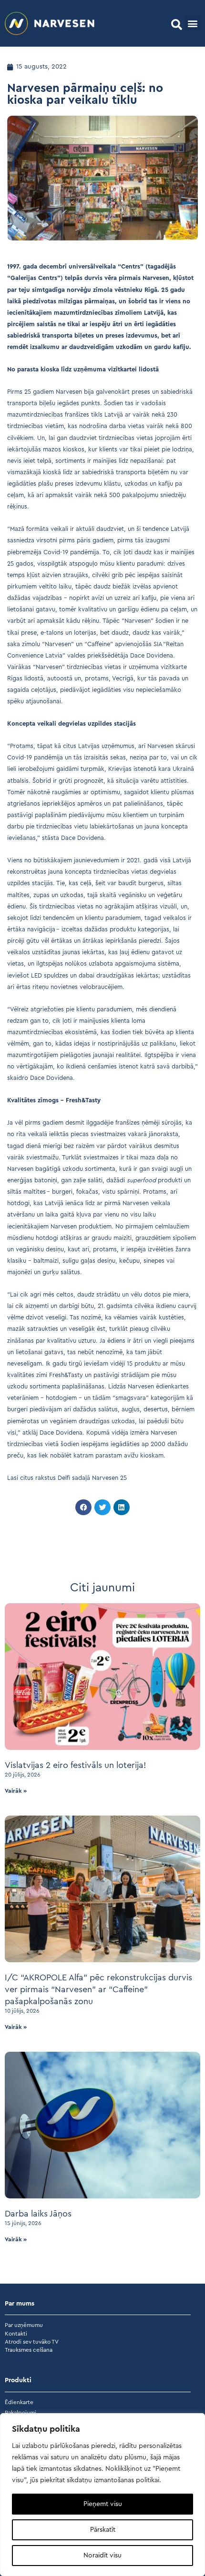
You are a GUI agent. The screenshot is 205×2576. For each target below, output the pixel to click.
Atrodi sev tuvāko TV (32, 2342)
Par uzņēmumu (24, 2325)
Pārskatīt (103, 2530)
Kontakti (16, 2334)
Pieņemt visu (103, 2504)
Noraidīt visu (102, 2556)
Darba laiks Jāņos (38, 2214)
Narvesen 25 (109, 1478)
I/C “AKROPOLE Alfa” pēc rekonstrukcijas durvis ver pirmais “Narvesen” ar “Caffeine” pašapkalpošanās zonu (98, 1989)
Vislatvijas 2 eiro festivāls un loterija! (75, 1765)
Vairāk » (16, 1791)
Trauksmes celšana (29, 2350)
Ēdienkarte (19, 2402)
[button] (177, 25)
